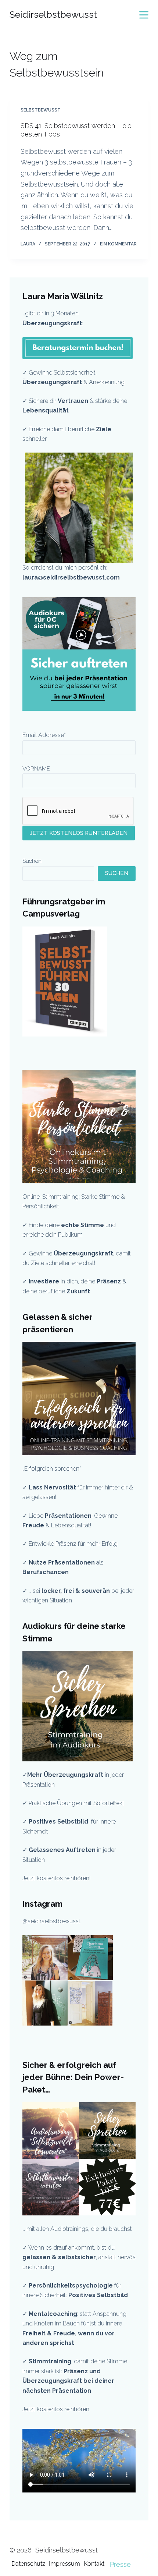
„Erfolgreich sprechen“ (53, 1469)
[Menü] (144, 15)
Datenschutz (28, 2564)
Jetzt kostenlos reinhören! (56, 1878)
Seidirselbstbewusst (53, 14)
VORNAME (36, 769)
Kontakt (94, 2564)
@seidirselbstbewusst (51, 1921)
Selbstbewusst (41, 110)
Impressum (64, 2564)
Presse (120, 2564)
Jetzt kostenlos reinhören (56, 2409)
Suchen (32, 861)
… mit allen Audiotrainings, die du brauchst (77, 2229)
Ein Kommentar (118, 244)
